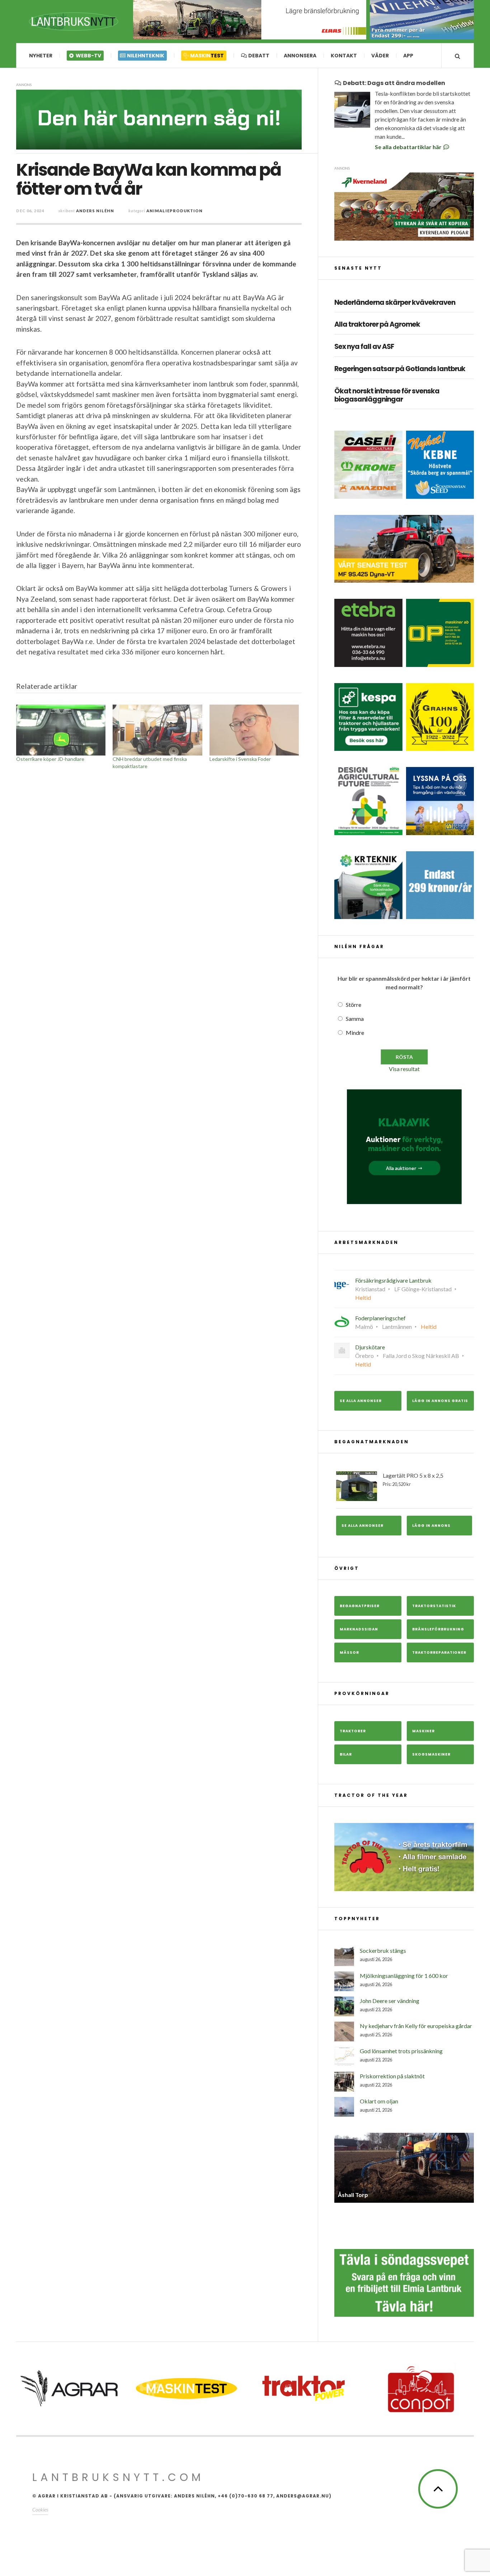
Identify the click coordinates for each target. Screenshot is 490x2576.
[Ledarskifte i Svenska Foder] (254, 730)
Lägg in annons (431, 1526)
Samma (355, 1019)
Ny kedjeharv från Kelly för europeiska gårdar (416, 2026)
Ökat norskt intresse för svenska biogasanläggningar (387, 396)
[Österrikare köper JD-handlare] (61, 730)
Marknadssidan (359, 1629)
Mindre (355, 1033)
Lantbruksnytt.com (118, 2477)
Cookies (40, 2509)
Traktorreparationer (439, 1652)
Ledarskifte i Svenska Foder (240, 759)
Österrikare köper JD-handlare (50, 759)
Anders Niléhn (95, 211)
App (408, 56)
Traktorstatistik (434, 1606)
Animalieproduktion (175, 211)
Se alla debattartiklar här (409, 147)
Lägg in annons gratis (440, 1401)
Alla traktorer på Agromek (377, 325)
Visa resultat (404, 1069)
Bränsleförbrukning (438, 1629)
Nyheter (41, 56)
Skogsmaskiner (431, 1754)
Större (354, 1005)
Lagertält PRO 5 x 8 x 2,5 (413, 1479)
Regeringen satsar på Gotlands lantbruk (400, 369)
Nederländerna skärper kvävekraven (395, 303)
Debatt (258, 56)
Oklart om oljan (379, 2101)
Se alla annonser (361, 1401)
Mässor (349, 1652)
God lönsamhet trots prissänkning (401, 2051)
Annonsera (300, 56)
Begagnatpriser (360, 1606)
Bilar (346, 1754)
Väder (380, 56)
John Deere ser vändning (390, 2001)
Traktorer (353, 1731)
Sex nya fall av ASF (364, 347)
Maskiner (423, 1731)
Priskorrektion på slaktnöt (392, 2076)
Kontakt (344, 56)
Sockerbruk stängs (383, 1950)
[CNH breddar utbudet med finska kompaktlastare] (157, 730)
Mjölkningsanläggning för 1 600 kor (404, 1976)
